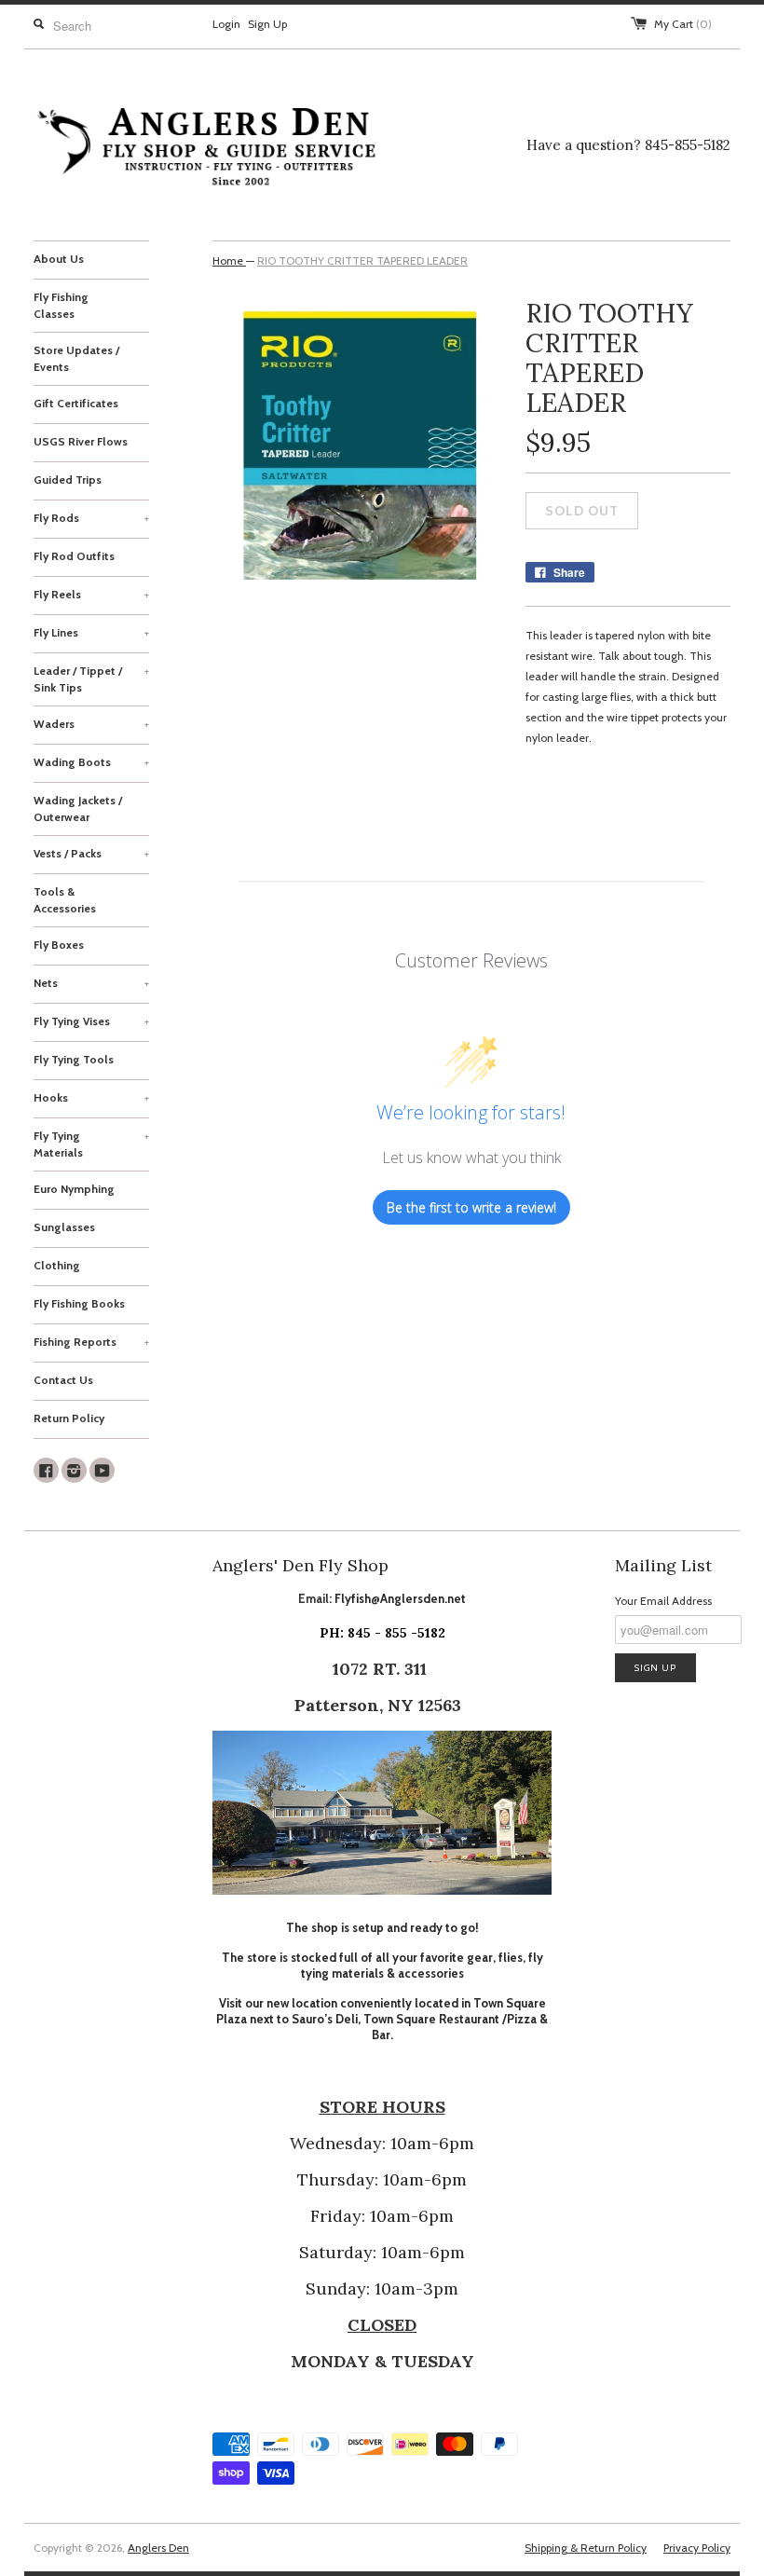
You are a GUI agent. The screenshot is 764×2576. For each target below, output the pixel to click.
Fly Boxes (59, 945)
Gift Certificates (76, 403)
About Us (59, 259)
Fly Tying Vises (91, 1021)
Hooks (91, 1097)
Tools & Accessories (65, 900)
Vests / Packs (91, 853)
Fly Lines (91, 632)
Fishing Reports (91, 1342)
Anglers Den (158, 2548)
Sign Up (267, 24)
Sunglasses (64, 1227)
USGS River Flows (81, 441)
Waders (91, 724)
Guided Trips (68, 480)
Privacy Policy (697, 2548)
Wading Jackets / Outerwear (78, 808)
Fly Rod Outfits (74, 556)
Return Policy (69, 1418)
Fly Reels (91, 594)
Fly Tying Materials (91, 1144)
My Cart (683, 24)
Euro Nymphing (74, 1189)
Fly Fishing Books (79, 1303)
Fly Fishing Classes (61, 305)
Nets (91, 983)
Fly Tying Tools (74, 1059)
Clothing (57, 1265)
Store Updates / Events (76, 358)
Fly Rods (91, 518)
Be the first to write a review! (471, 1207)
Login (226, 24)
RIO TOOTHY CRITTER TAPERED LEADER (362, 260)
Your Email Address (663, 1601)
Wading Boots (91, 762)
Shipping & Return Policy (586, 2548)
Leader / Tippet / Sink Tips (91, 679)
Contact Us (63, 1380)
